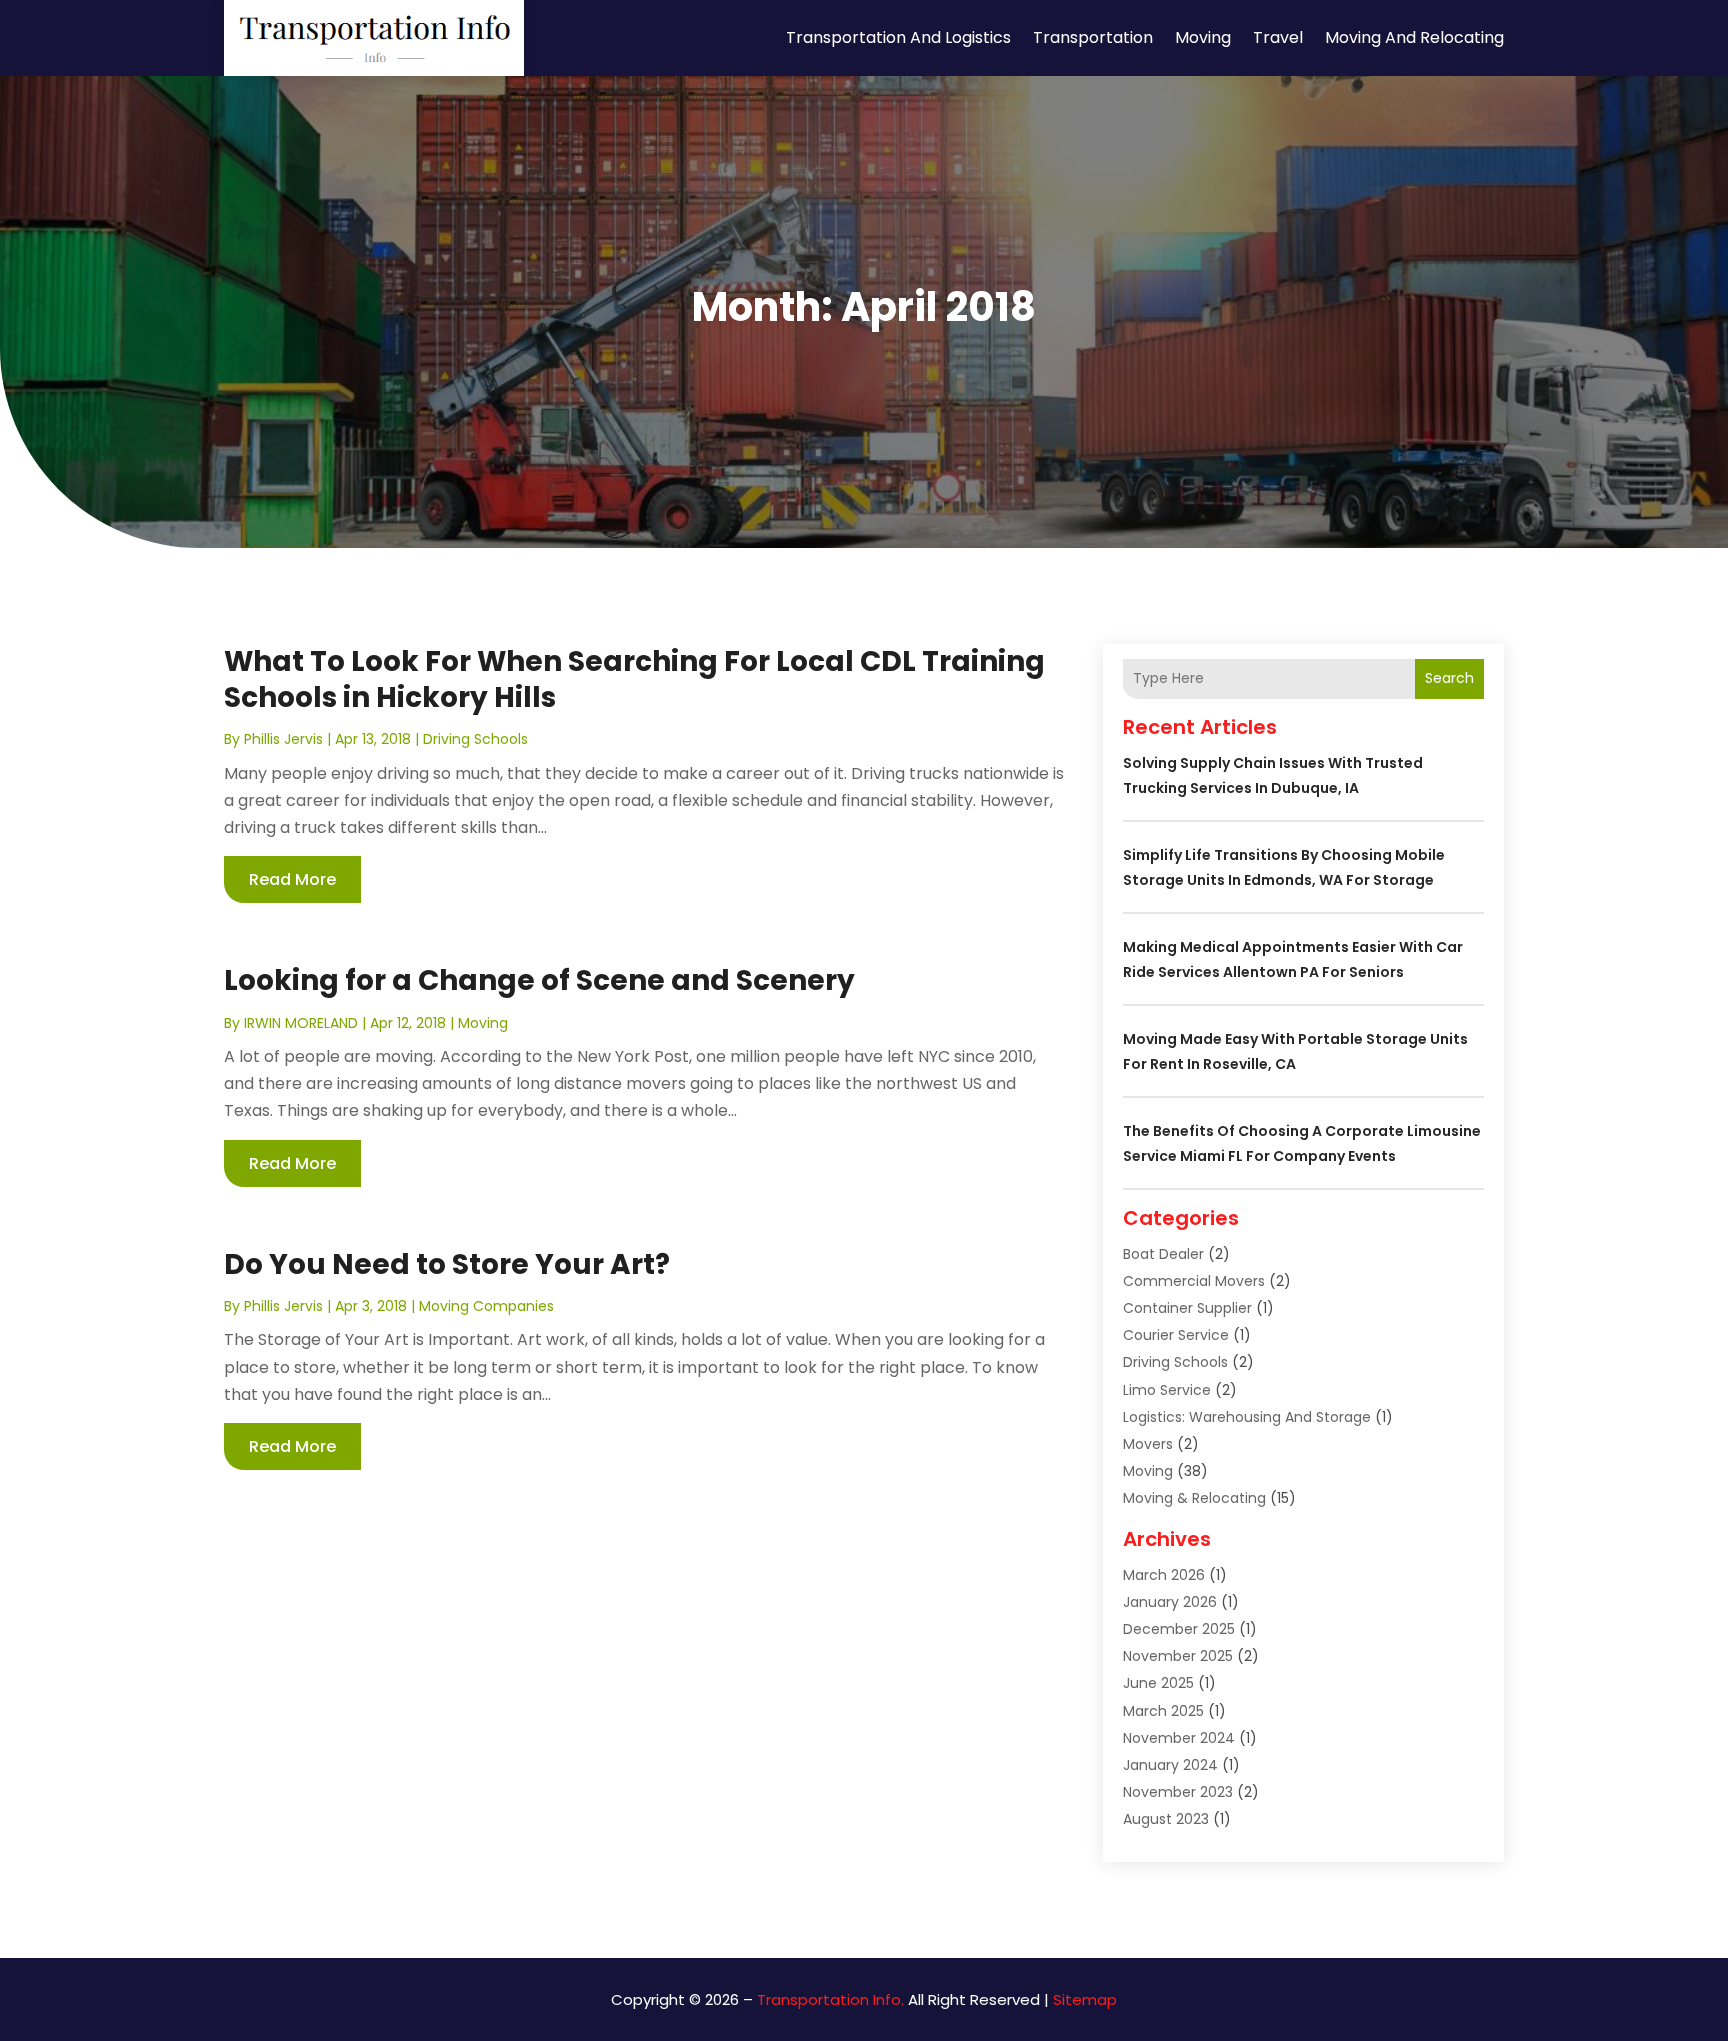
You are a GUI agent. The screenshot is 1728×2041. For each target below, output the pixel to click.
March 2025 (1163, 1711)
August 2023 (1166, 1819)
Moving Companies (486, 1306)
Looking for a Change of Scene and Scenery (539, 980)
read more (292, 879)
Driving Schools (475, 739)
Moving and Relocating (1414, 37)
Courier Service (1176, 1335)
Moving (1203, 37)
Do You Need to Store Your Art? (447, 1264)
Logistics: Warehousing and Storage (1247, 1417)
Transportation (1093, 37)
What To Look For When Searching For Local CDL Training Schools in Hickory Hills (634, 679)
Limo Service (1167, 1390)
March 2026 (1164, 1575)
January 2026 (1170, 1602)
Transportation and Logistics (898, 37)
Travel (1278, 37)
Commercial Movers (1194, 1281)
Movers (1148, 1444)
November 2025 (1178, 1656)
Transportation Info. (830, 1999)
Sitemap (1085, 1999)
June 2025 (1158, 1683)
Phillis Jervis (283, 739)
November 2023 (1178, 1792)
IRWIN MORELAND (301, 1023)
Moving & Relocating (1194, 1498)
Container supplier (1187, 1308)
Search (1449, 678)
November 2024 (1179, 1738)
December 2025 (1179, 1629)
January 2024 (1170, 1765)
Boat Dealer (1163, 1254)
